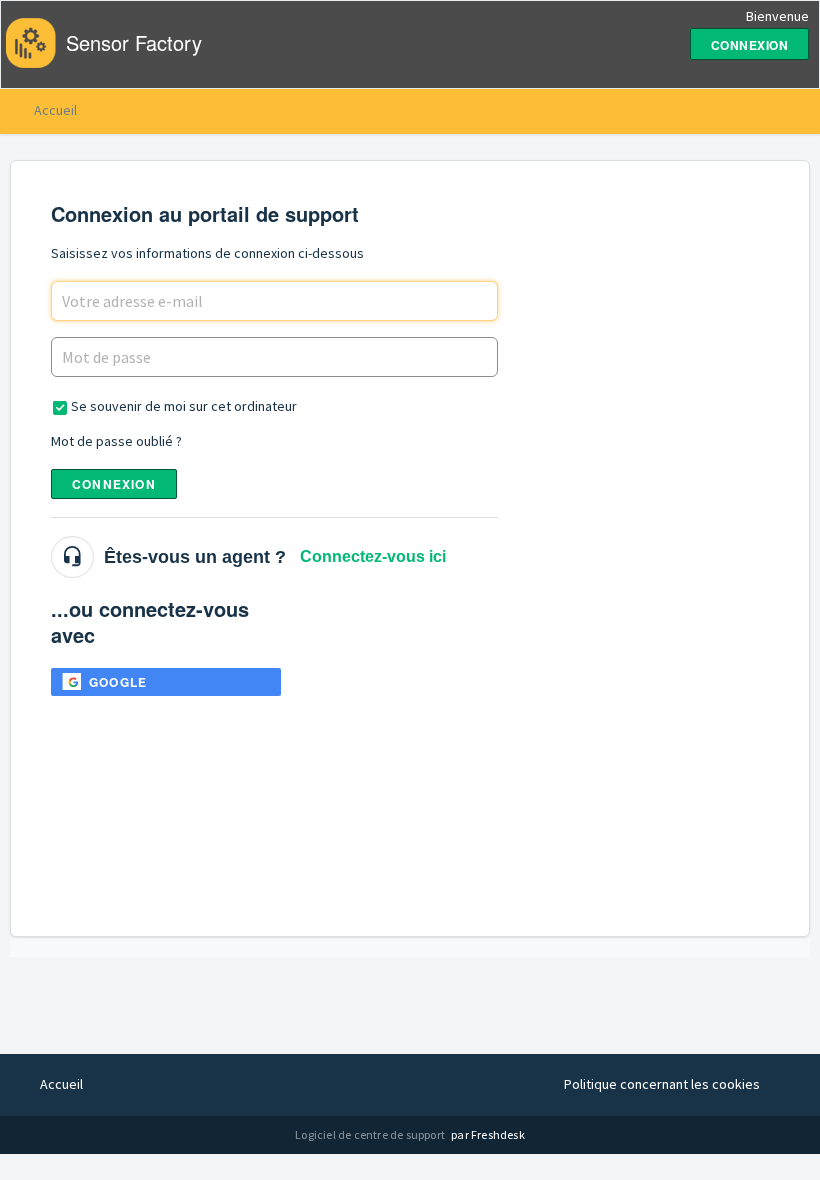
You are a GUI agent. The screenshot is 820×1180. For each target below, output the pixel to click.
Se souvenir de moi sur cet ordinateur (184, 406)
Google (118, 682)
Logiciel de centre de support (371, 1134)
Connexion (114, 484)
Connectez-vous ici (373, 556)
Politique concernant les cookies (662, 1084)
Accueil (55, 110)
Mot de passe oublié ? (116, 441)
